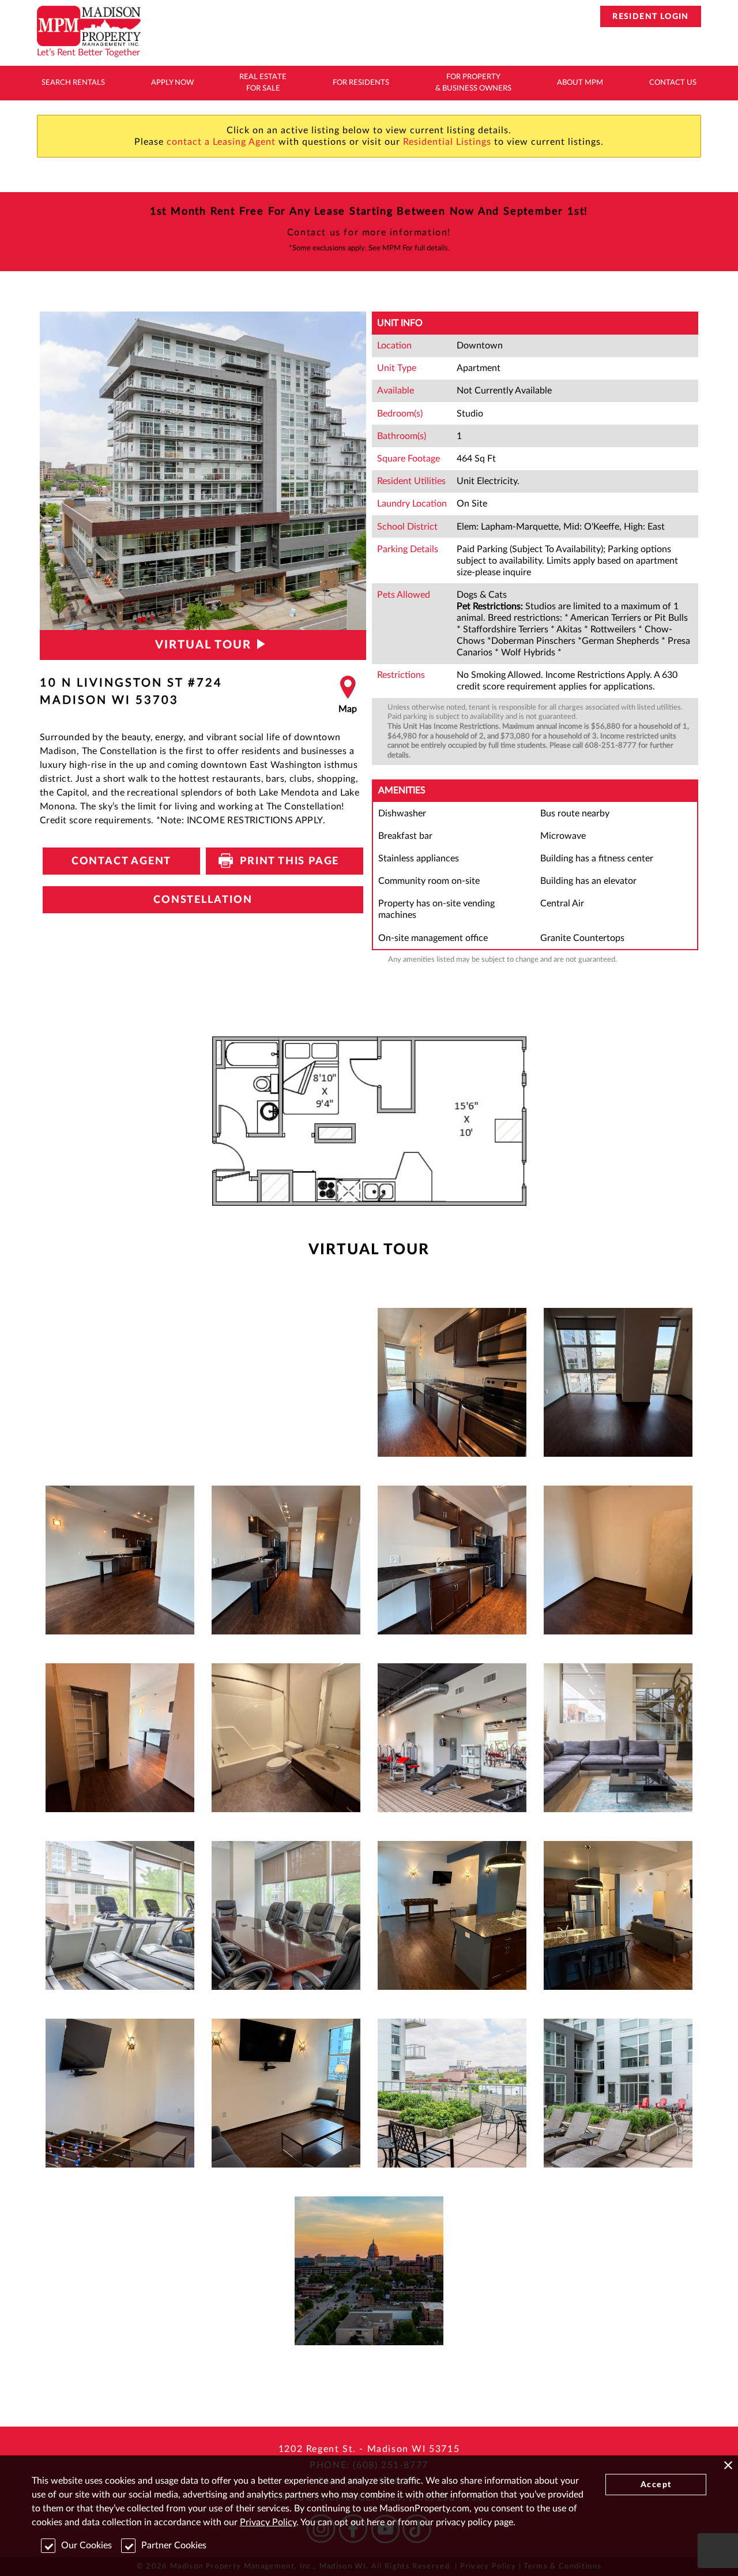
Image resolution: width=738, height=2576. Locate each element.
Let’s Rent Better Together (89, 53)
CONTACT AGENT (121, 861)
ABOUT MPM (580, 83)
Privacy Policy (268, 2522)
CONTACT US (673, 83)
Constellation (203, 900)
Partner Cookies (174, 2545)
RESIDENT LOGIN (651, 17)
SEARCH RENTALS (73, 83)
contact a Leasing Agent (221, 142)
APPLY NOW (172, 83)
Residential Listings (447, 142)
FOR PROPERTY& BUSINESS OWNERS (473, 83)
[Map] (348, 695)
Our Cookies (86, 2545)
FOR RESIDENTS (361, 83)
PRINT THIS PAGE (285, 861)
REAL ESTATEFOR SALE (263, 83)
